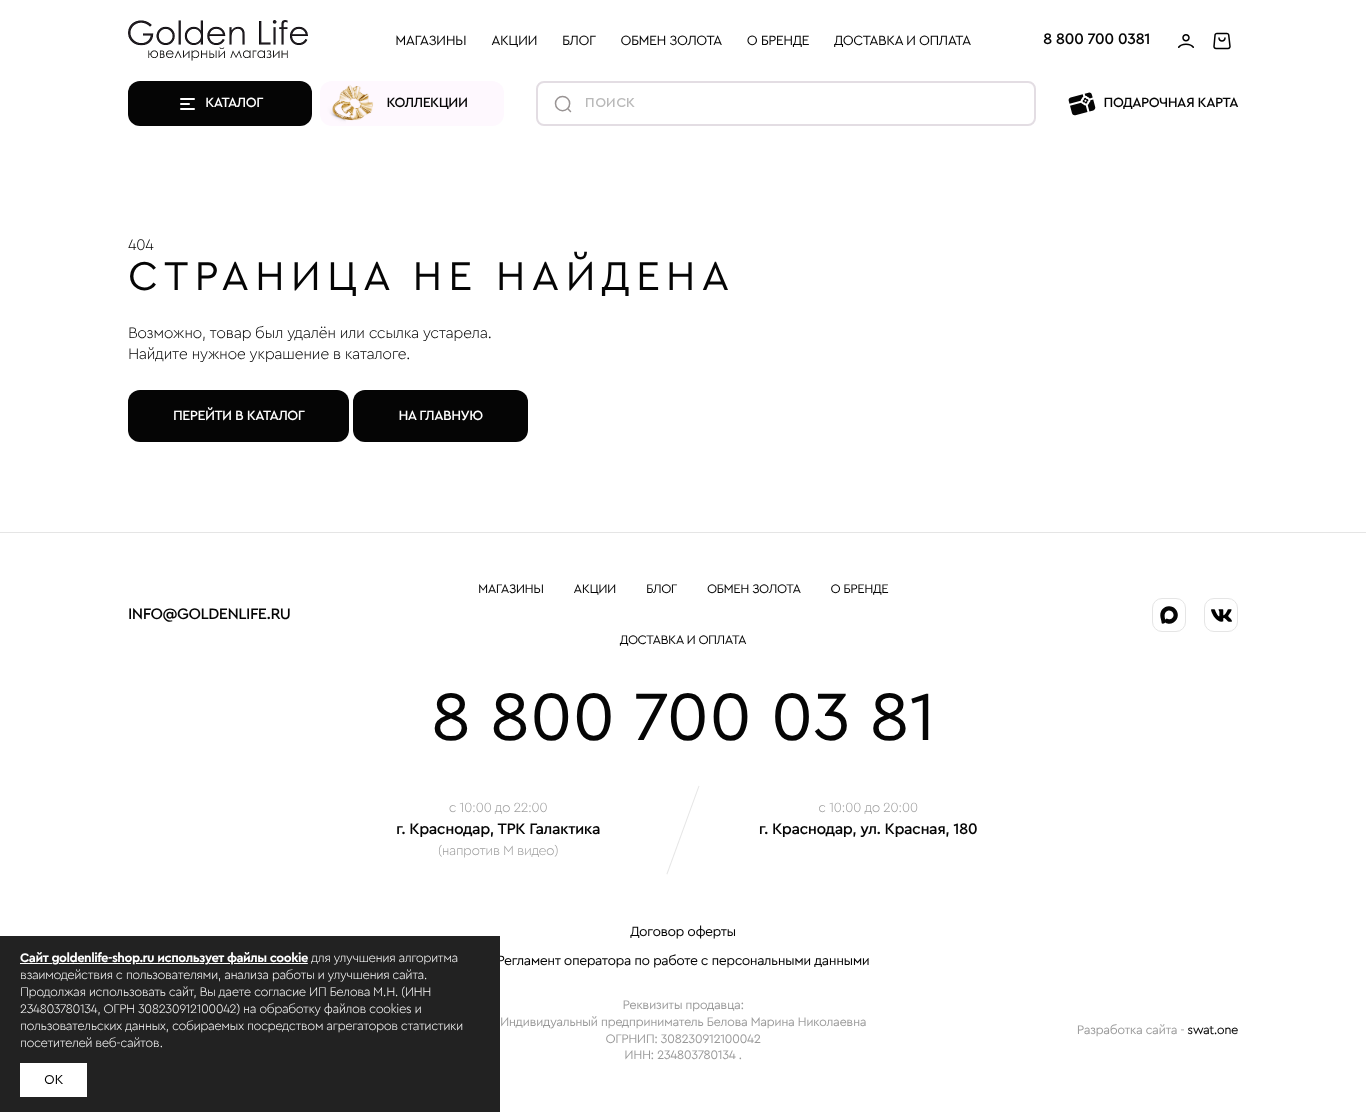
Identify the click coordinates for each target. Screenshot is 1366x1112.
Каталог (234, 103)
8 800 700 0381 (1096, 40)
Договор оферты (682, 932)
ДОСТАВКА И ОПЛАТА (902, 40)
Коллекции (427, 103)
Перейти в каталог (238, 416)
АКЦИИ (514, 40)
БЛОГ (578, 40)
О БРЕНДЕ (778, 40)
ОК (53, 1080)
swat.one (1212, 1030)
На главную (440, 416)
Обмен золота (671, 40)
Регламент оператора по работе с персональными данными (683, 961)
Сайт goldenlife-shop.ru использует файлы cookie (164, 958)
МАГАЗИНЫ (430, 40)
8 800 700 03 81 (683, 719)
